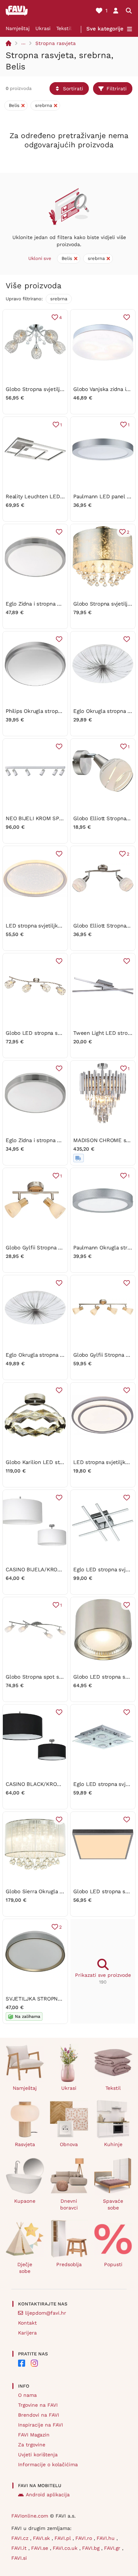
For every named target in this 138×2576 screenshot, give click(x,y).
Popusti (113, 2264)
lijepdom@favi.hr (46, 2313)
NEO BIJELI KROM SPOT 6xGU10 (46, 818)
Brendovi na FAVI (39, 2415)
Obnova (69, 2144)
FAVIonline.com (30, 2516)
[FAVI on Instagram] (34, 2363)
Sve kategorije (105, 29)
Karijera (27, 2333)
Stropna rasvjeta (56, 43)
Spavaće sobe (113, 2204)
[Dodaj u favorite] (127, 317)
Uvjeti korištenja (38, 2455)
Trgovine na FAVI (38, 2405)
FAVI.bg (92, 2548)
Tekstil (64, 28)
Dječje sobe (25, 2268)
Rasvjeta (25, 2144)
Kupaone (25, 2201)
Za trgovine (32, 2445)
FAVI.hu (107, 2538)
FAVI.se (41, 2548)
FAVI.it (20, 2548)
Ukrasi (43, 28)
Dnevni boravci (69, 2204)
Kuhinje (113, 2144)
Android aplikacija (48, 2495)
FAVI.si (19, 2558)
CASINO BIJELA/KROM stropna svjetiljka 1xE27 (64, 1570)
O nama (27, 2395)
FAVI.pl (64, 2538)
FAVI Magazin (34, 2435)
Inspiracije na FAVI (41, 2425)
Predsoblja (69, 2264)
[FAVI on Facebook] (22, 2363)
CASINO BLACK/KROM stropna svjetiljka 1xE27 (64, 1784)
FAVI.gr (113, 2548)
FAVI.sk (42, 2538)
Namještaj (18, 28)
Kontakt (27, 2323)
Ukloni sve (40, 258)
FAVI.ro (85, 2538)
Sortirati (73, 89)
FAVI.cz (21, 2538)
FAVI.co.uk (66, 2548)
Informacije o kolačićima (48, 2464)
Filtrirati (117, 89)
